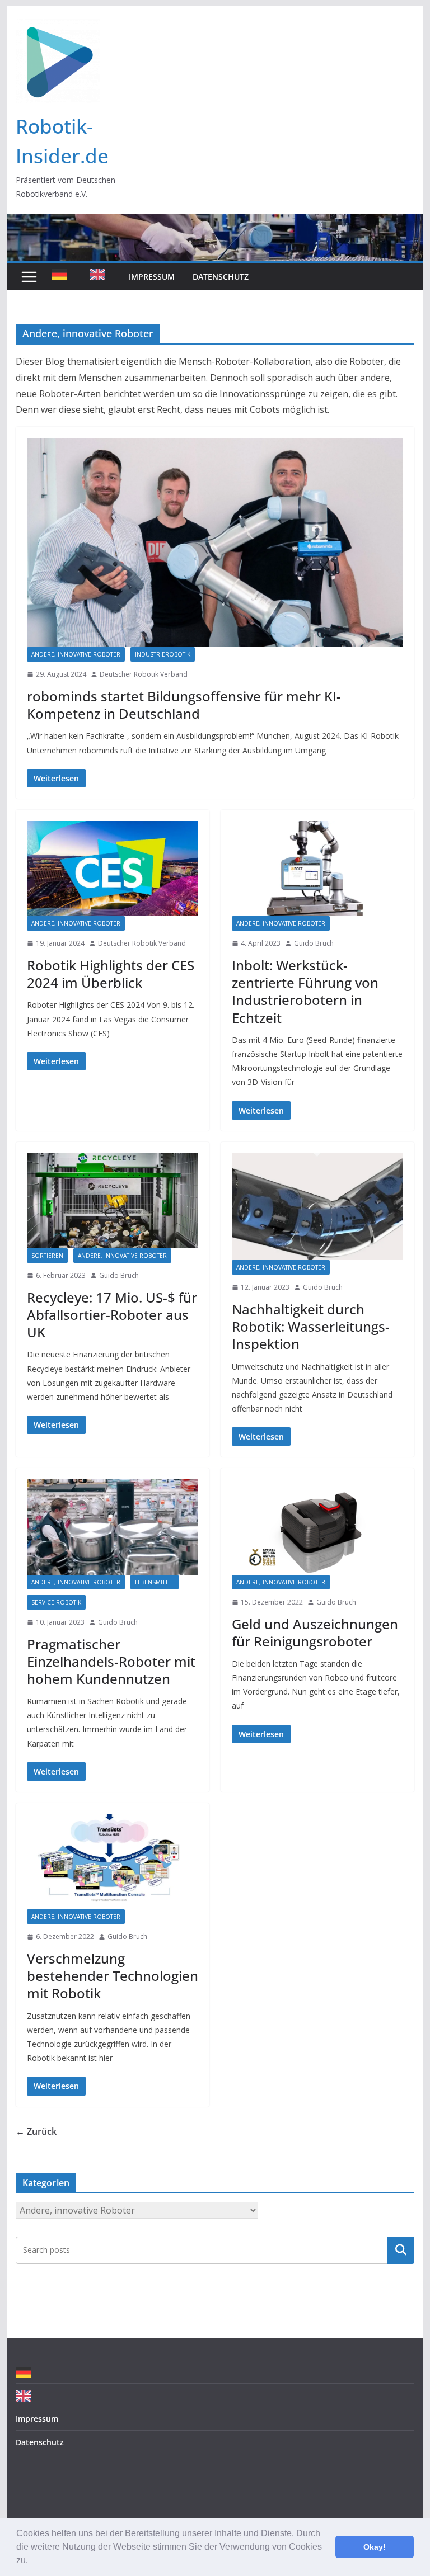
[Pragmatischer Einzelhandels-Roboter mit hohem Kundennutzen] (113, 1527)
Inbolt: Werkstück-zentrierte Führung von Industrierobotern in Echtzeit (305, 991)
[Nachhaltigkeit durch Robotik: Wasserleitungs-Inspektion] (317, 1207)
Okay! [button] (375, 2547)
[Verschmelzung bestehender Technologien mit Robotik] (113, 1862)
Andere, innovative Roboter (76, 654)
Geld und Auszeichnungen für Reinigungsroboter (315, 1633)
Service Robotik (56, 1602)
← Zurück (36, 2131)
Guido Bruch (314, 943)
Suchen (401, 2250)
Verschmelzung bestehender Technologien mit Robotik (113, 1976)
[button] (32, 2561)
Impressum (152, 277)
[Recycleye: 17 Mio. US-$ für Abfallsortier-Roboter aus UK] (113, 1201)
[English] (101, 277)
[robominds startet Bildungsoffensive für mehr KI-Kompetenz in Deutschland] (215, 542)
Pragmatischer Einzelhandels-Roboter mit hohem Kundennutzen (111, 1661)
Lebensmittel (155, 1582)
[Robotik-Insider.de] (215, 222)
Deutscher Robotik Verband (144, 674)
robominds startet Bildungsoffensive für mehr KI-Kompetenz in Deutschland (184, 705)
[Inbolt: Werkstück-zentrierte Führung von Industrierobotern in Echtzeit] (317, 869)
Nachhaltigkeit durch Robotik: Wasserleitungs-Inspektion (311, 1326)
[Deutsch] (62, 277)
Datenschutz (221, 277)
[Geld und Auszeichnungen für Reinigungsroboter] (317, 1527)
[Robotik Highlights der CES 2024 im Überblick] (113, 869)
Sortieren (47, 1256)
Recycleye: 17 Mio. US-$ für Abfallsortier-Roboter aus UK (112, 1315)
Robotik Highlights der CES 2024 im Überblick (111, 974)
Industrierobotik (163, 654)
